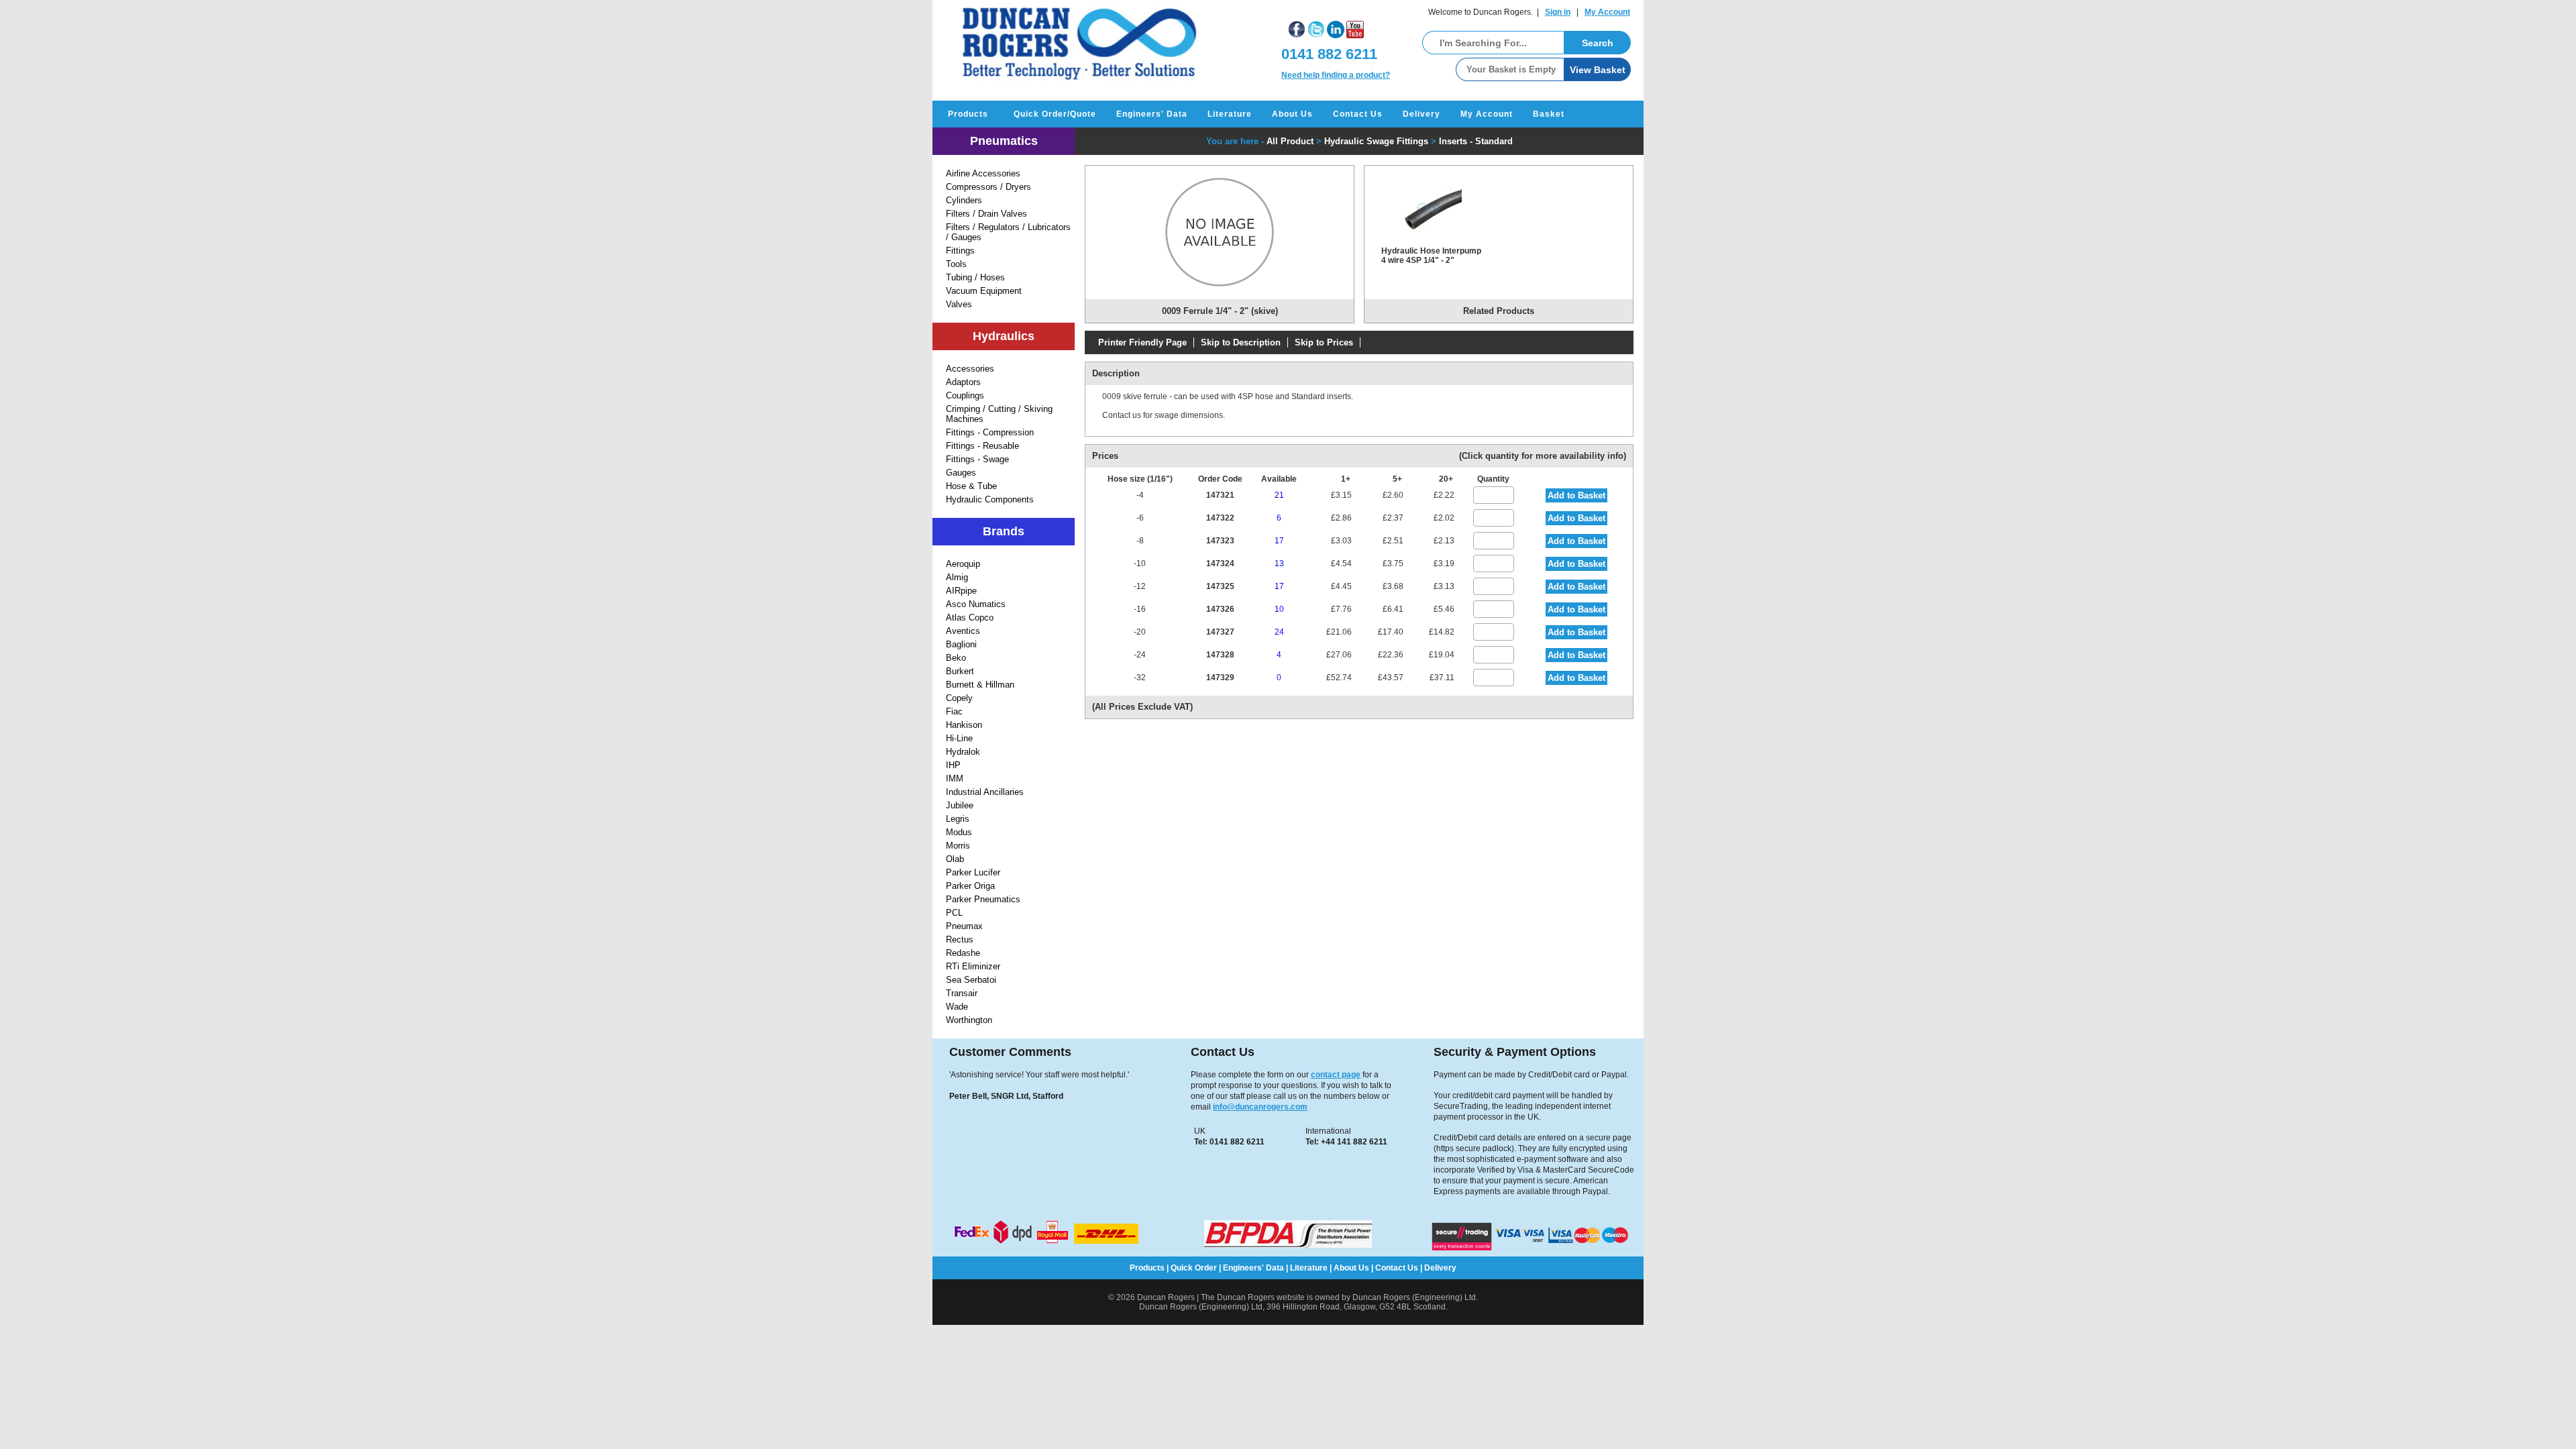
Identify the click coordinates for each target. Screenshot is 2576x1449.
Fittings (960, 251)
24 (1279, 632)
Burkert (960, 671)
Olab (955, 859)
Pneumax (964, 926)
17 (1279, 541)
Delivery (1421, 114)
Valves (959, 304)
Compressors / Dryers (988, 187)
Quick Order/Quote (1055, 114)
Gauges (961, 473)
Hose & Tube (971, 486)
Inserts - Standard (1476, 141)
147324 (1220, 563)
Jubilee (960, 805)
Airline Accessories (983, 173)
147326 (1220, 609)
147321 (1220, 495)
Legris (958, 819)
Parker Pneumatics (983, 899)
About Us (1292, 114)
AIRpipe (961, 591)
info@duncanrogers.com (1260, 1107)
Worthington (969, 1020)
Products (968, 114)
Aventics (963, 631)
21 (1279, 495)
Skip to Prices (1324, 342)
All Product (1290, 141)
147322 (1220, 518)
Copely (959, 698)
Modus (959, 832)
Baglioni (961, 644)
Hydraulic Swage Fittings (1376, 141)
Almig (957, 577)
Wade (957, 1007)
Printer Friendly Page (1142, 342)
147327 (1220, 632)
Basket (1549, 114)
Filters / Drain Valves (986, 214)
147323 (1220, 541)
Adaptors (963, 382)
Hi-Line (959, 738)
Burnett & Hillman (980, 685)
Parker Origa (970, 886)
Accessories (970, 369)
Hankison (964, 725)
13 (1279, 563)
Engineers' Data (1152, 114)
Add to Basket (1576, 495)
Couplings (965, 395)
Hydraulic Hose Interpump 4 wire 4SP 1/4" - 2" (1431, 256)
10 (1279, 609)
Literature (1230, 114)
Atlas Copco (970, 618)
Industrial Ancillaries (985, 792)
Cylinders (964, 200)
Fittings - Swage (977, 459)
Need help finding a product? (1336, 75)
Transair (962, 993)
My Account (1607, 12)
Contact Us (1358, 114)
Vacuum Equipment (984, 291)
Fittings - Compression (990, 432)
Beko (956, 658)
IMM (955, 779)
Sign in (1558, 12)
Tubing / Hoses (975, 277)
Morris (958, 846)
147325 (1220, 586)
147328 (1220, 655)
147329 (1220, 678)
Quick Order (1194, 1268)
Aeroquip (963, 564)
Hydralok (963, 752)
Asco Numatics (976, 604)
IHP (953, 765)
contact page (1336, 1075)
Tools (956, 264)
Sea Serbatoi (971, 980)
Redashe (963, 953)
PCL (954, 913)
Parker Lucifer (973, 872)
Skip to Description (1241, 342)
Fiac (954, 711)
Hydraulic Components (990, 499)
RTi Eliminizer (973, 966)
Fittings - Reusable (982, 446)
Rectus (960, 940)
